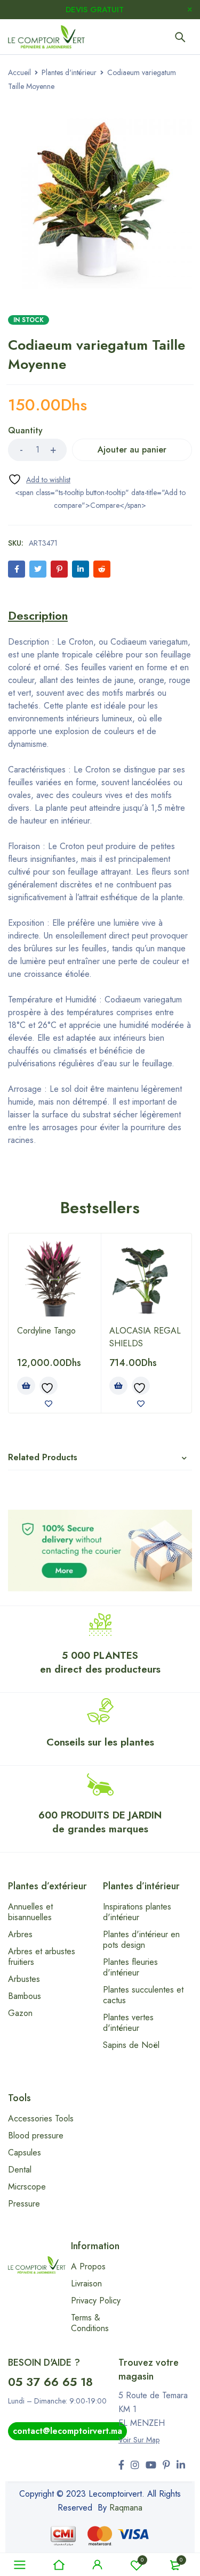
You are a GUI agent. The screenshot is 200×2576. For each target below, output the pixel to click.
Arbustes (24, 1979)
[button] (26, 1386)
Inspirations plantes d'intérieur (137, 1912)
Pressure (24, 2204)
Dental (20, 2170)
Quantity (25, 431)
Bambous (25, 1996)
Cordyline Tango (46, 1331)
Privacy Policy (96, 2301)
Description (38, 615)
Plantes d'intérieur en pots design (141, 1940)
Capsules (25, 2153)
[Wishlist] (39, 479)
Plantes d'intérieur (69, 72)
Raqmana (126, 2508)
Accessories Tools (41, 2118)
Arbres (20, 1934)
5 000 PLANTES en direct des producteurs (100, 1662)
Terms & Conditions (90, 2323)
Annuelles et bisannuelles (30, 1912)
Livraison (86, 2283)
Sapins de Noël (131, 2045)
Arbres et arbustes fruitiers (42, 1957)
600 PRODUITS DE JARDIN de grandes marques (100, 1822)
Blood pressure (36, 2135)
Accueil (19, 72)
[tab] (38, 615)
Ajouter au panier (132, 450)
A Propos (88, 2266)
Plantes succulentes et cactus (143, 1995)
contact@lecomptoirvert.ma (67, 2431)
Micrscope (27, 2187)
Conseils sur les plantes (100, 1742)
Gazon (20, 2013)
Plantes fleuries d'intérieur (130, 1967)
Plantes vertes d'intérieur (128, 2023)
